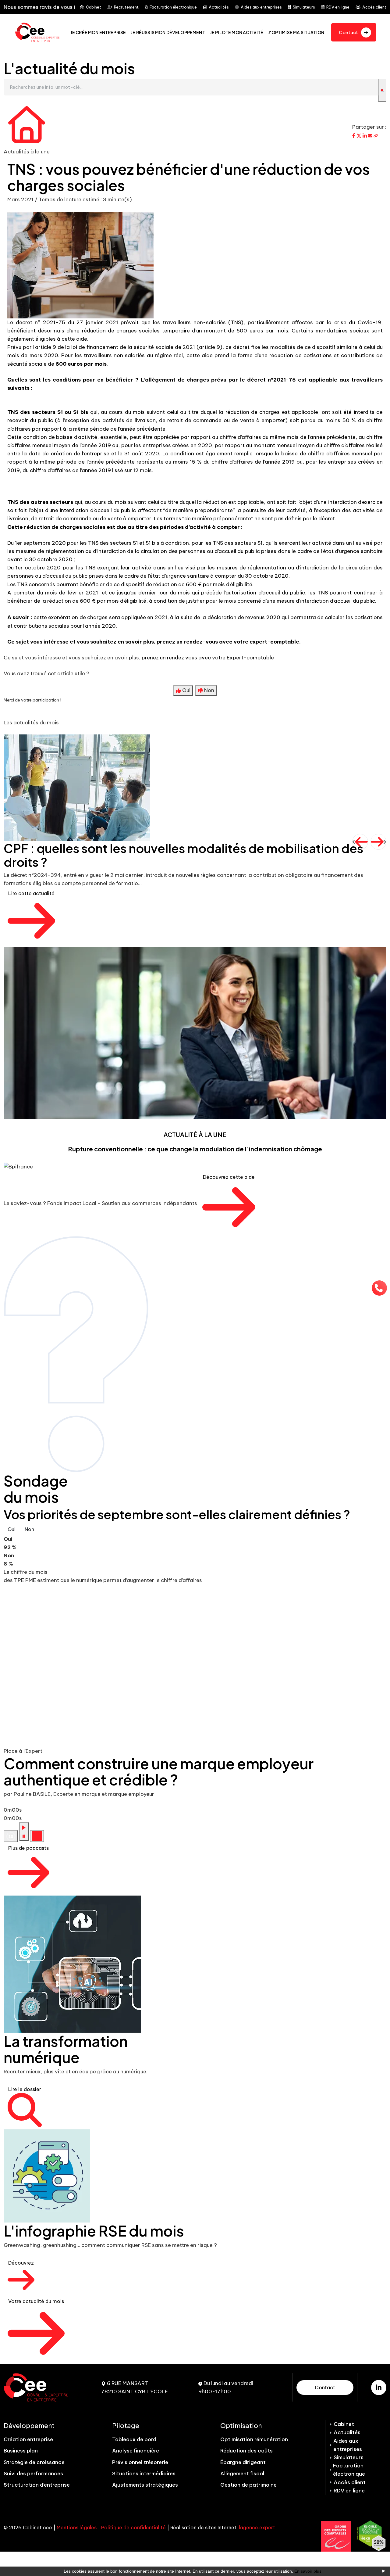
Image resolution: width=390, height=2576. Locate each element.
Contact (325, 2388)
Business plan (21, 2451)
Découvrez (21, 2263)
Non (29, 1529)
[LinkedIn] (379, 2388)
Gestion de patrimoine (248, 2485)
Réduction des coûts (246, 2451)
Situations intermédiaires (144, 2474)
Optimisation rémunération (254, 2439)
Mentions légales (77, 2528)
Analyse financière (136, 2451)
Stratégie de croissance (34, 2462)
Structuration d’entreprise (37, 2485)
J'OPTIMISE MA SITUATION (296, 32)
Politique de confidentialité (133, 2528)
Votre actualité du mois (36, 2301)
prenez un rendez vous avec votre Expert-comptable (208, 658)
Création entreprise (28, 2439)
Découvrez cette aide (229, 1177)
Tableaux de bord (134, 2439)
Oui (12, 1529)
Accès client (374, 7)
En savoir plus (308, 2571)
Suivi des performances (33, 2474)
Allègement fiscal (242, 2474)
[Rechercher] (382, 90)
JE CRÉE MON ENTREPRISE (98, 32)
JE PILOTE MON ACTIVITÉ (237, 32)
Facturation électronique (173, 7)
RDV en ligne (338, 7)
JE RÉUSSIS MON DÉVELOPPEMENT (168, 32)
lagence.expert (257, 2528)
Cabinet (94, 7)
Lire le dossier (25, 2089)
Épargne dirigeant (243, 2462)
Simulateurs (304, 7)
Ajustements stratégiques (145, 2485)
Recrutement (126, 7)
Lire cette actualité (31, 893)
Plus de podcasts (28, 1848)
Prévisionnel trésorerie (140, 2462)
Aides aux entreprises (261, 7)
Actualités (219, 7)
